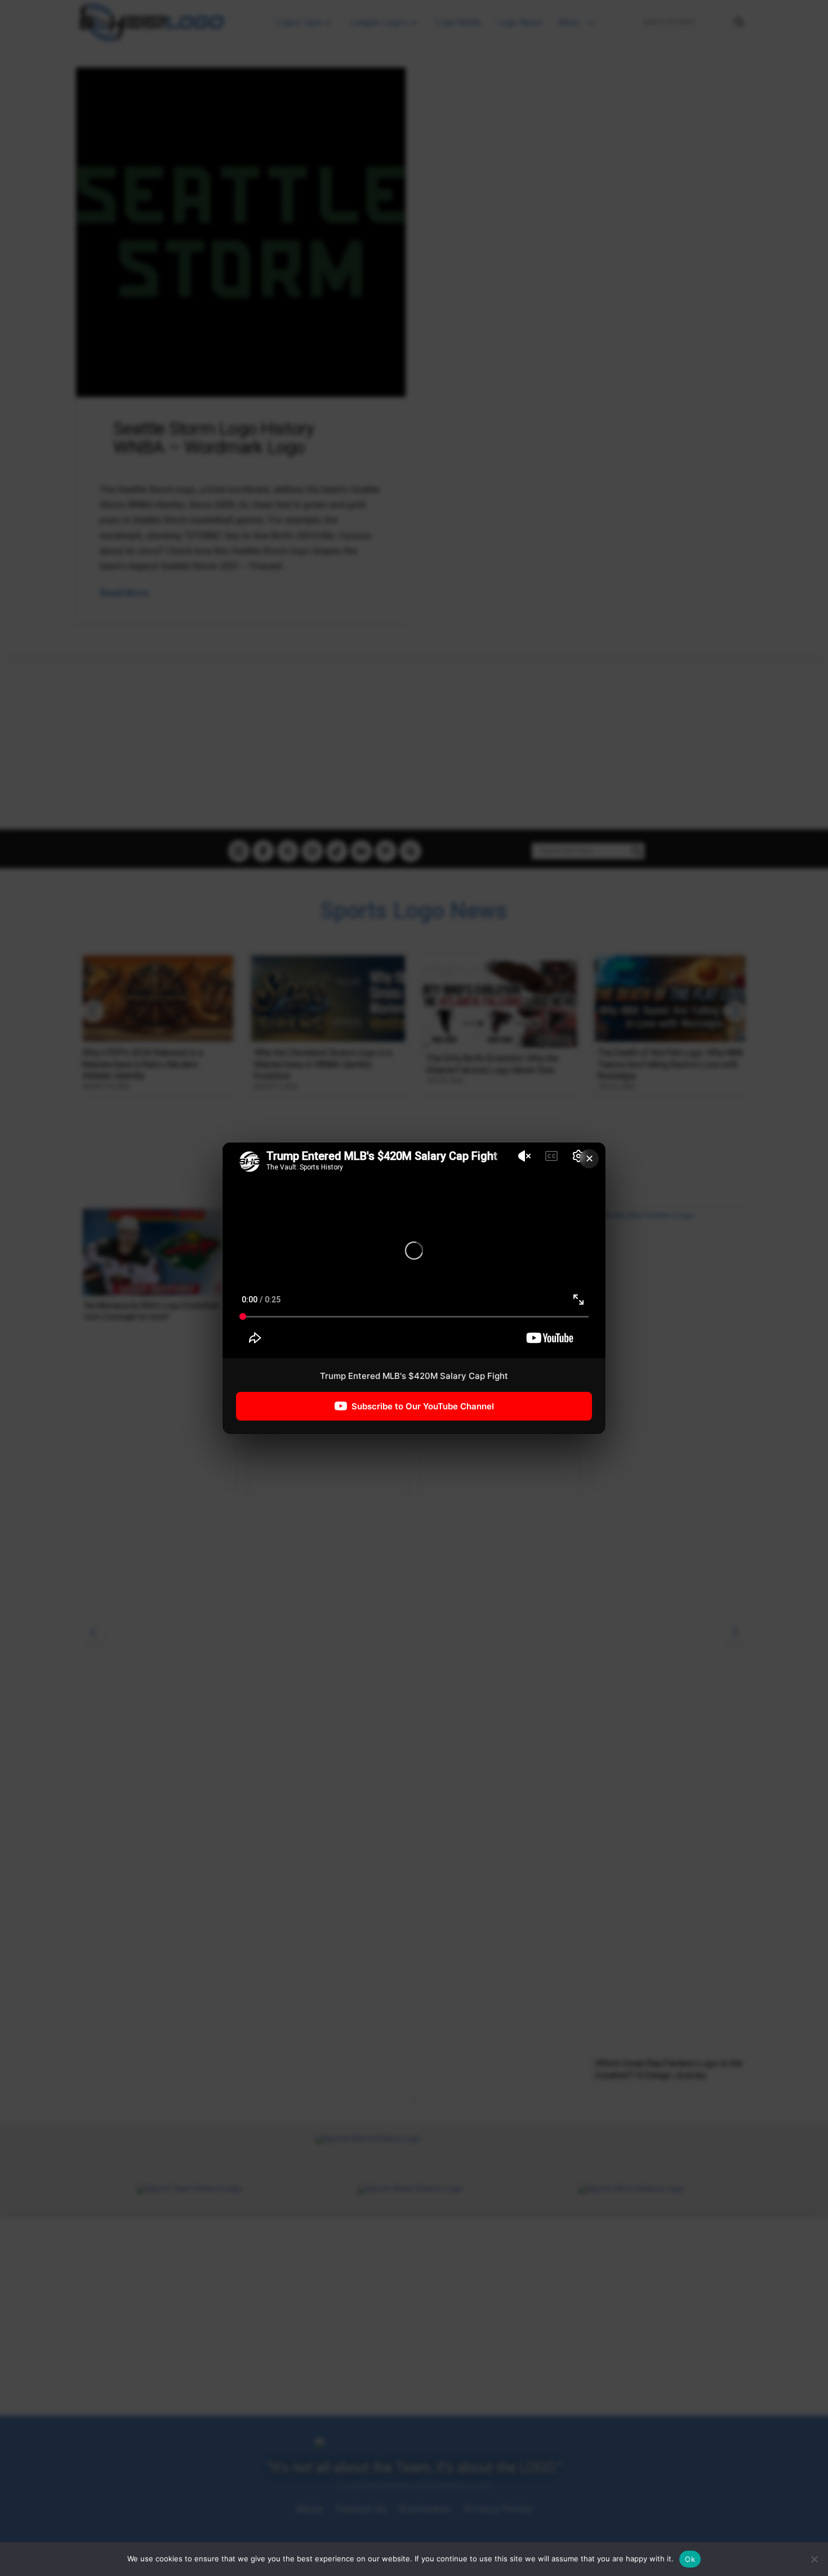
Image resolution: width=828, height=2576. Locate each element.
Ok (690, 2559)
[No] (814, 2559)
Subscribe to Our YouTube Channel (423, 1406)
